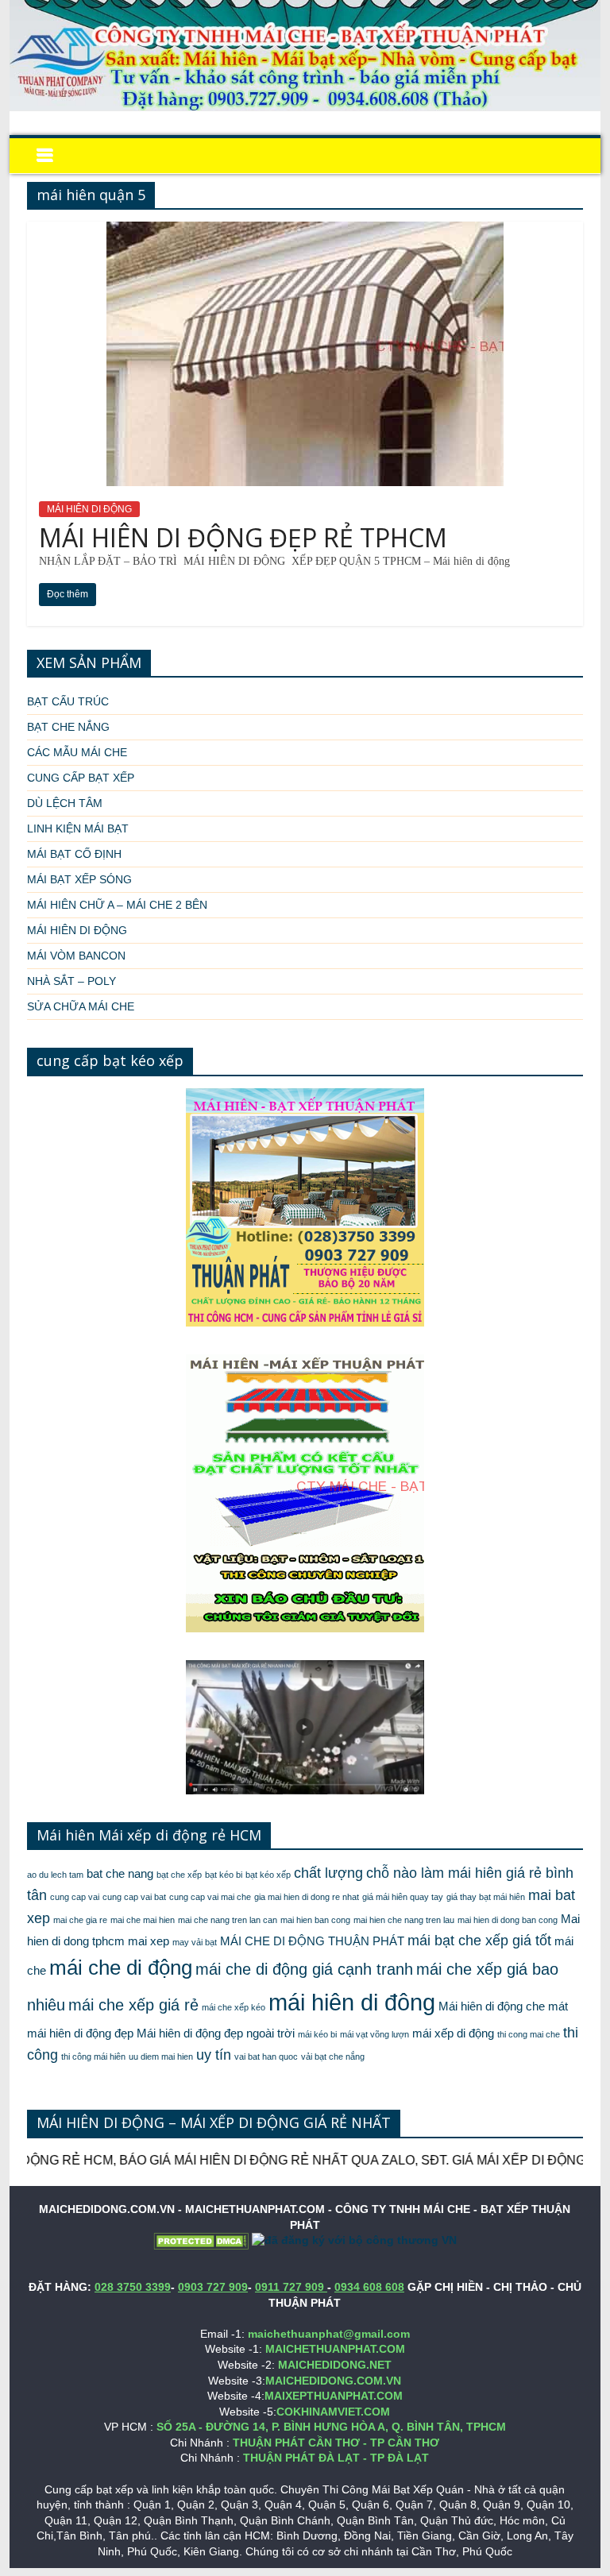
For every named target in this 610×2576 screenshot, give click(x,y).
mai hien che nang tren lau (404, 1920)
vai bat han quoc (266, 2057)
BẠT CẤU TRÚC (68, 701)
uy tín (214, 2055)
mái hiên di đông (352, 2002)
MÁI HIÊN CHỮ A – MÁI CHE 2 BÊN (117, 905)
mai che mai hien (143, 1920)
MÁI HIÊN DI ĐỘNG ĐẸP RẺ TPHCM (243, 537)
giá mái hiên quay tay (403, 1897)
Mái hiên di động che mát (503, 2006)
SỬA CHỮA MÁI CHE (81, 1006)
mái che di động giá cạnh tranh (304, 1969)
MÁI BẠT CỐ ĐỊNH (74, 854)
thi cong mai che (529, 2034)
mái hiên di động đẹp (80, 2033)
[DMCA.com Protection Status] (201, 2240)
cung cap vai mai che (210, 1897)
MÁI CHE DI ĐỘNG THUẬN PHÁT (312, 1941)
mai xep (149, 1941)
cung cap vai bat (134, 1897)
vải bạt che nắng (333, 2057)
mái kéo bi (317, 2034)
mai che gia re (80, 1920)
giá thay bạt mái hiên (486, 1897)
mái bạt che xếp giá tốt (479, 1941)
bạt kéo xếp (268, 1875)
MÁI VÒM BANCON (76, 956)
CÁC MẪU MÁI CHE (77, 752)
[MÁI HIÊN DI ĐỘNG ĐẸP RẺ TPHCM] (305, 232)
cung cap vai (75, 1897)
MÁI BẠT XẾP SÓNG (79, 879)
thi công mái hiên (93, 2057)
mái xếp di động (453, 2033)
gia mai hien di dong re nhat (307, 1897)
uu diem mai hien (161, 2057)
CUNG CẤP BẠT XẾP (81, 778)
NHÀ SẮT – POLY (71, 981)
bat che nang (120, 1874)
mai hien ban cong (315, 1920)
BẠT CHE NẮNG (68, 727)
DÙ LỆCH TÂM (65, 803)
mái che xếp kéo (234, 2007)
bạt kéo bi (224, 1875)
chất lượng (328, 1873)
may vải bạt (195, 1942)
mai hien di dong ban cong (508, 1920)
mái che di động (121, 1968)
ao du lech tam (55, 1875)
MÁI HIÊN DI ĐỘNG (89, 509)
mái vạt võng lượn (374, 2034)
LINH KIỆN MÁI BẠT (78, 828)
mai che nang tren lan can (228, 1920)
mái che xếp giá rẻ (133, 2005)
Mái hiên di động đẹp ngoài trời (216, 2033)
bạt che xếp (179, 1875)
